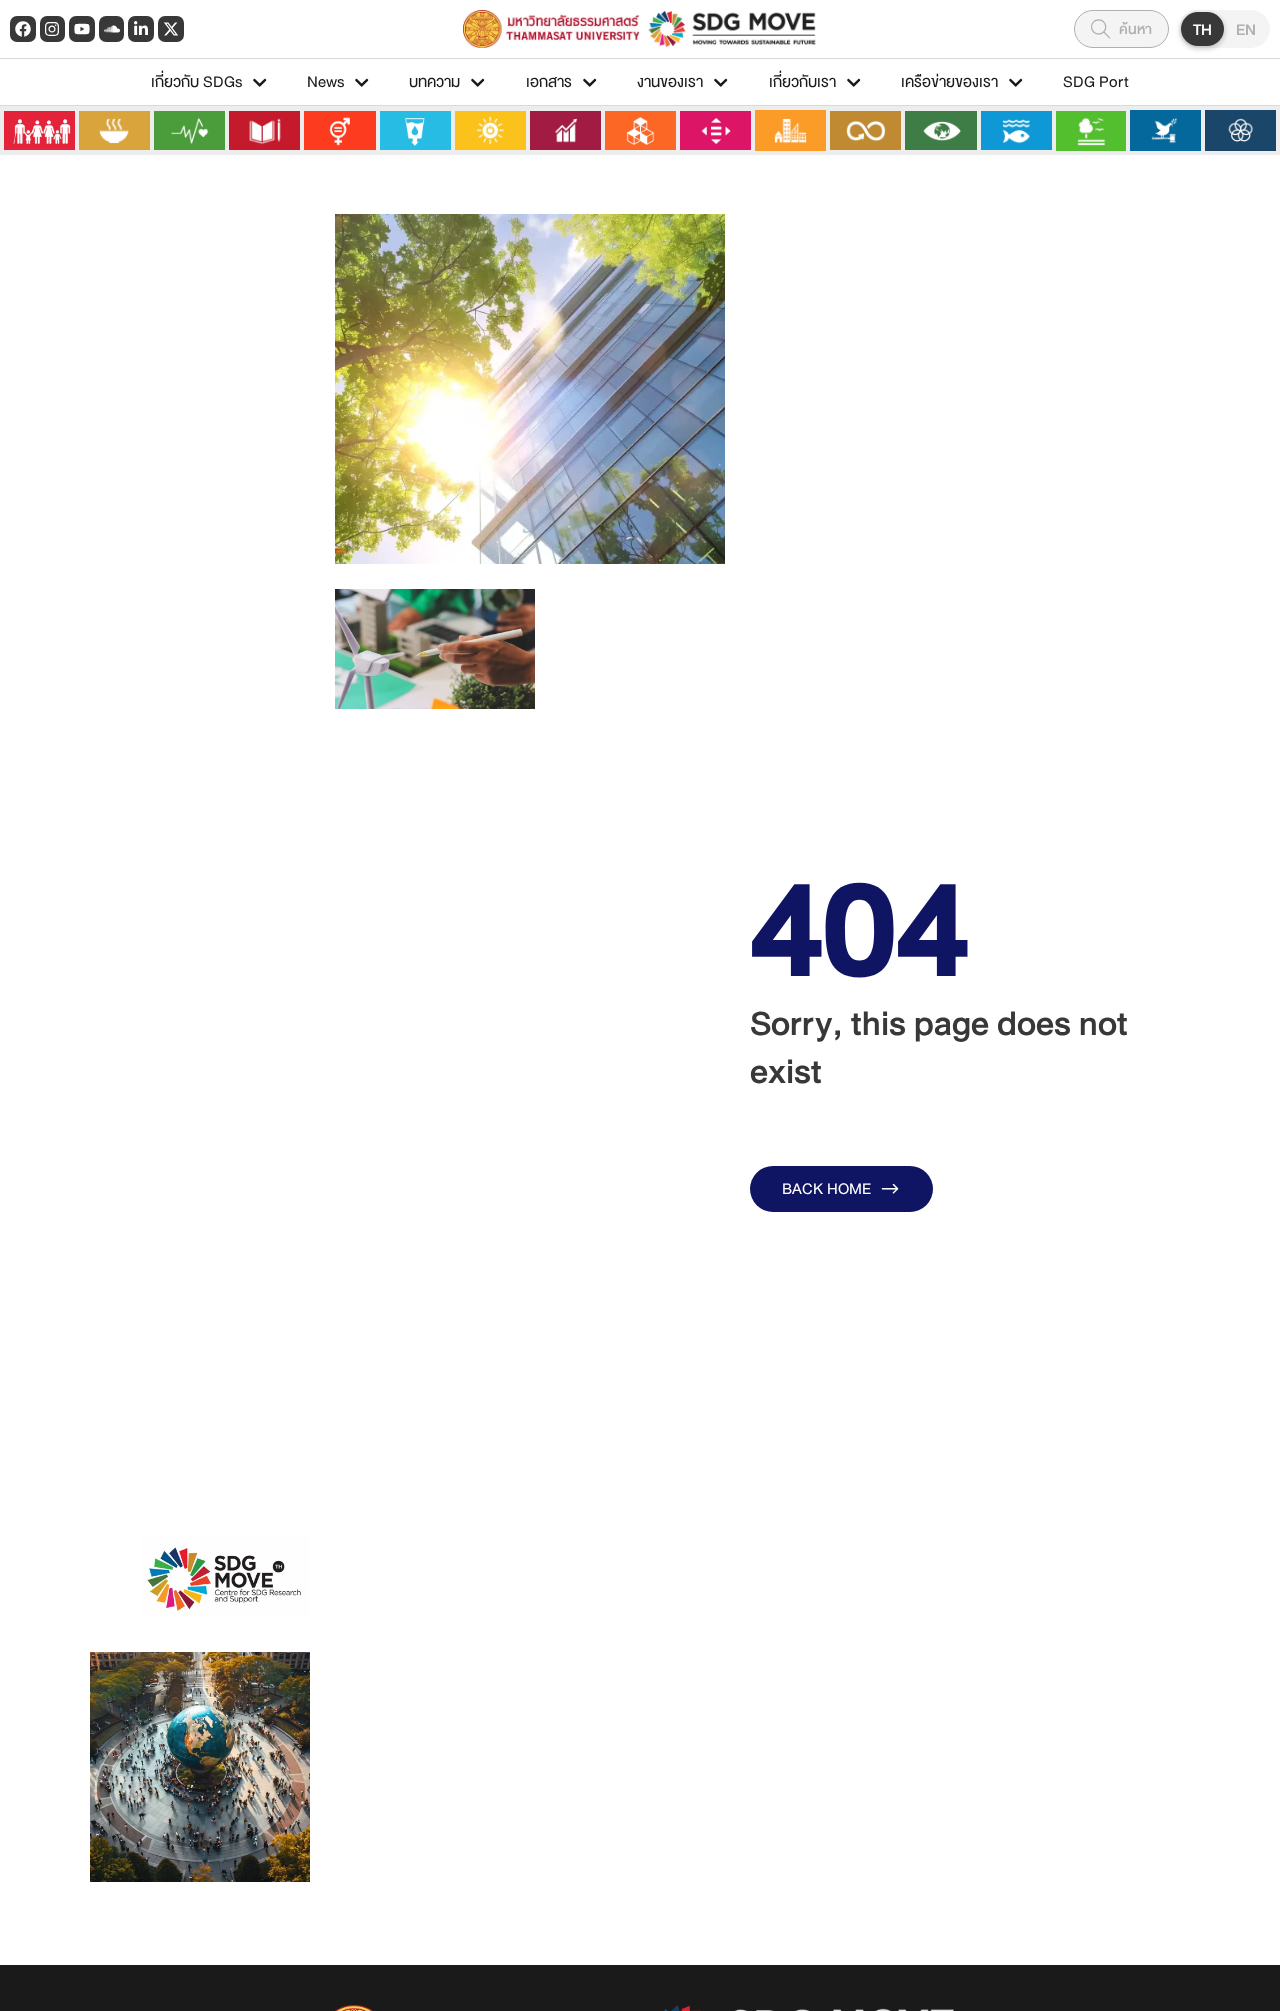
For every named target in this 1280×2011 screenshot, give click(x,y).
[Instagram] (53, 29)
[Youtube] (82, 29)
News (325, 82)
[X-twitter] (171, 29)
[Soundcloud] (112, 29)
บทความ (434, 82)
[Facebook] (23, 29)
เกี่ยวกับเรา (802, 82)
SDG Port (1096, 82)
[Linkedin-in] (141, 29)
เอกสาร (549, 82)
